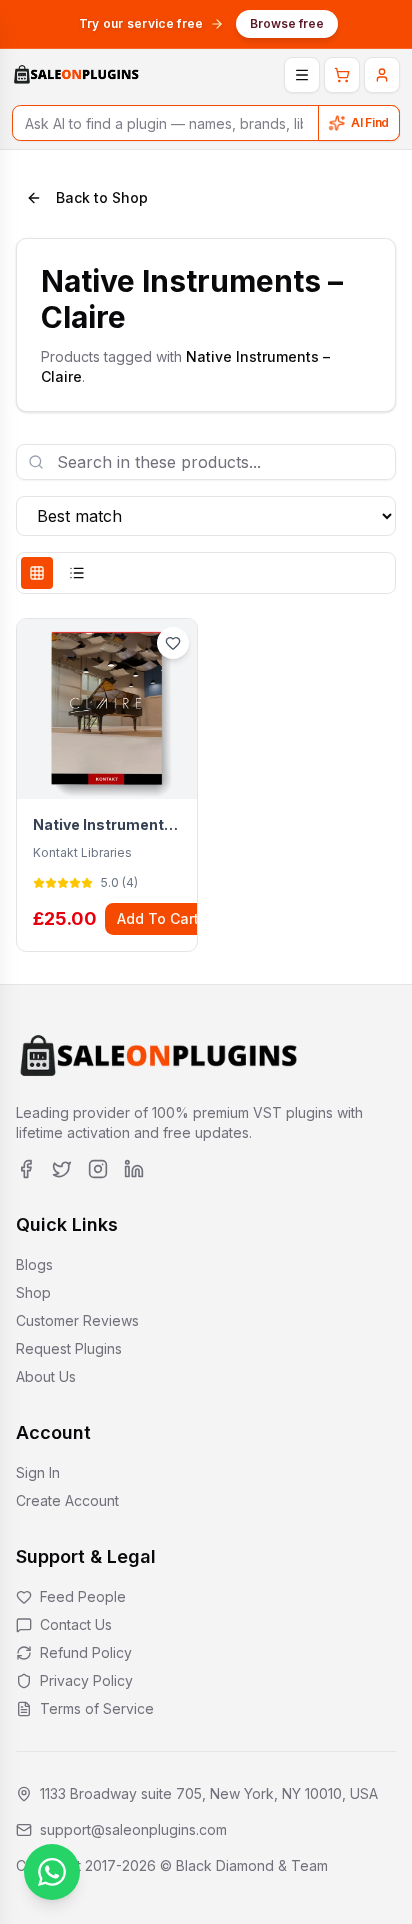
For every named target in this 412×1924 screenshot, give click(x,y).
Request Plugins (69, 1348)
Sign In (38, 1472)
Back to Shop (102, 197)
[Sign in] (382, 75)
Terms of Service (97, 1708)
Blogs (34, 1264)
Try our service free (141, 23)
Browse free (287, 23)
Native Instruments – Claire (107, 824)
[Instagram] (98, 1169)
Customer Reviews (77, 1320)
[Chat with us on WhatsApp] (52, 1872)
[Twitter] (62, 1169)
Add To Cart (158, 918)
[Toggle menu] (302, 75)
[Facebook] (26, 1169)
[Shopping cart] (342, 75)
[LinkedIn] (134, 1169)
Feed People (83, 1596)
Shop (33, 1292)
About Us (46, 1376)
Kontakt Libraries (82, 852)
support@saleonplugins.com (133, 1829)
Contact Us (76, 1624)
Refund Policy (86, 1652)
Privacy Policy (86, 1680)
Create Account (67, 1500)
